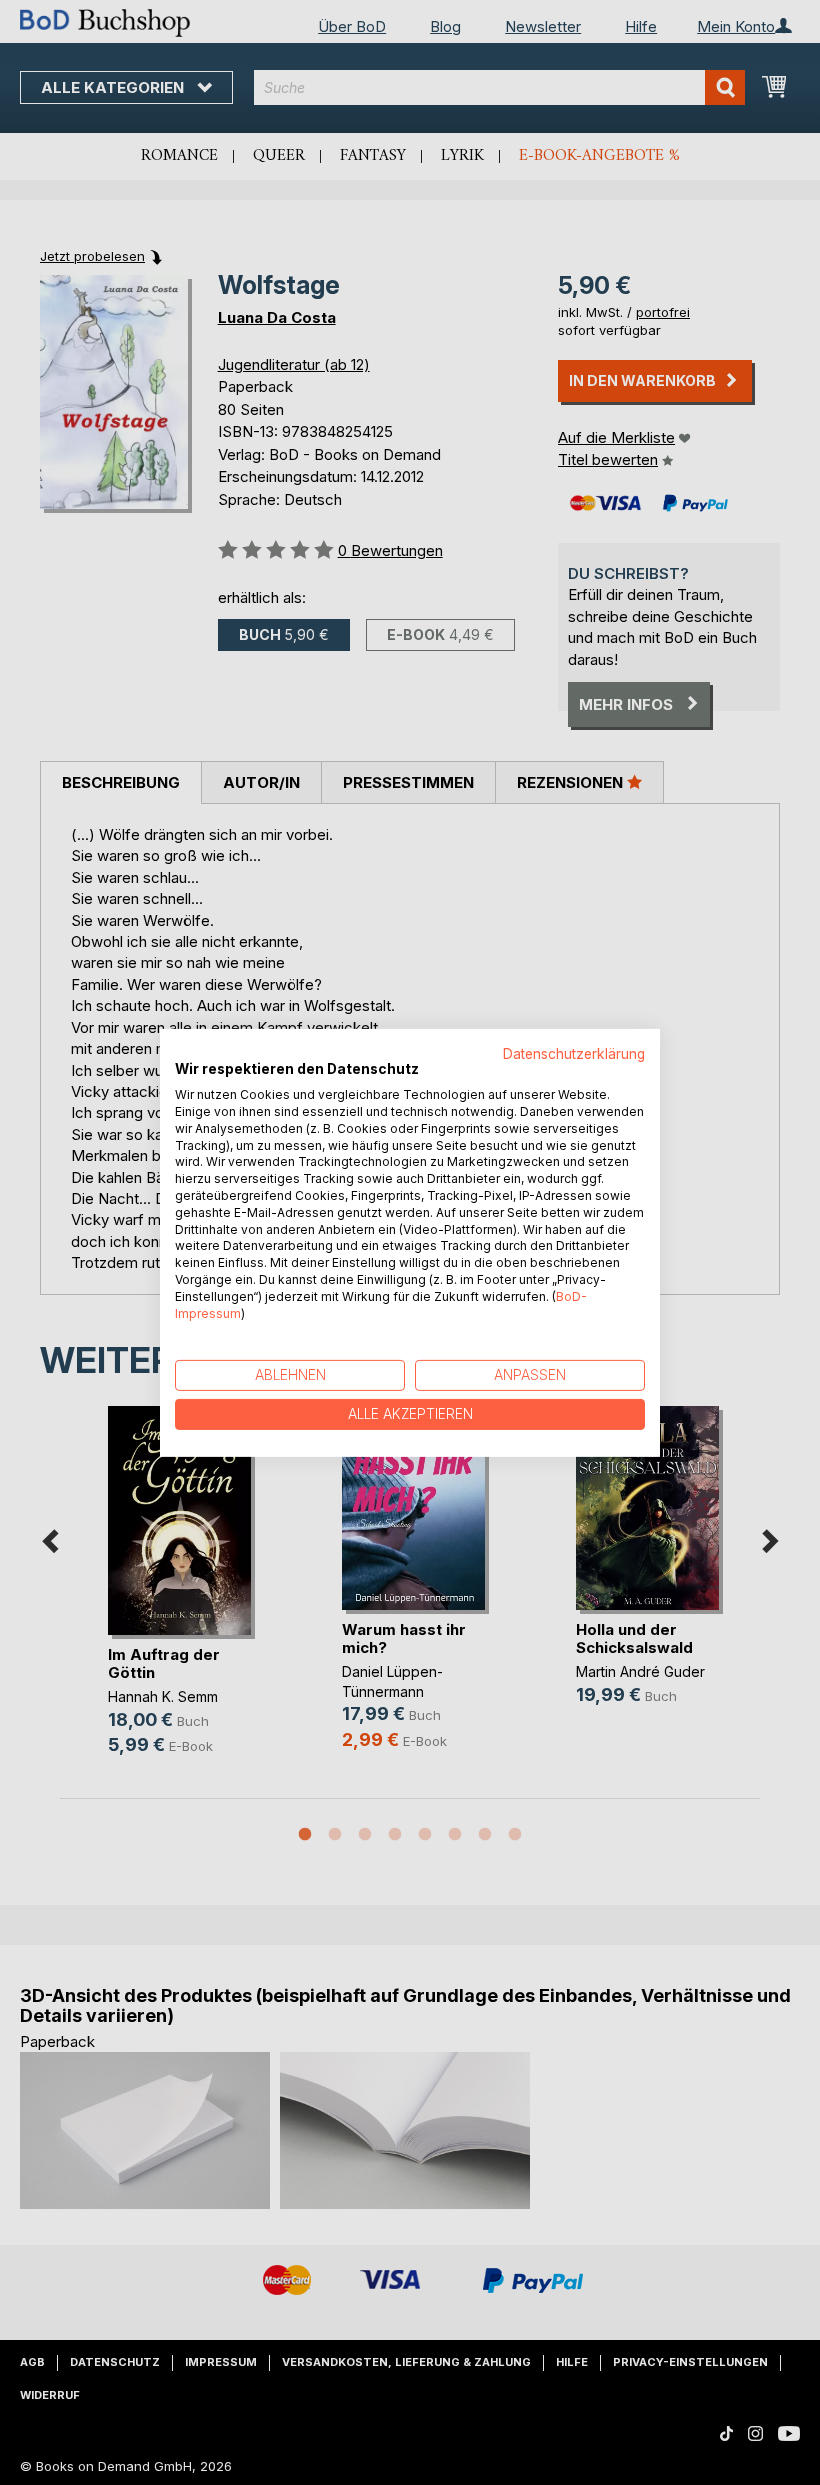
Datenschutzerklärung (574, 1053)
